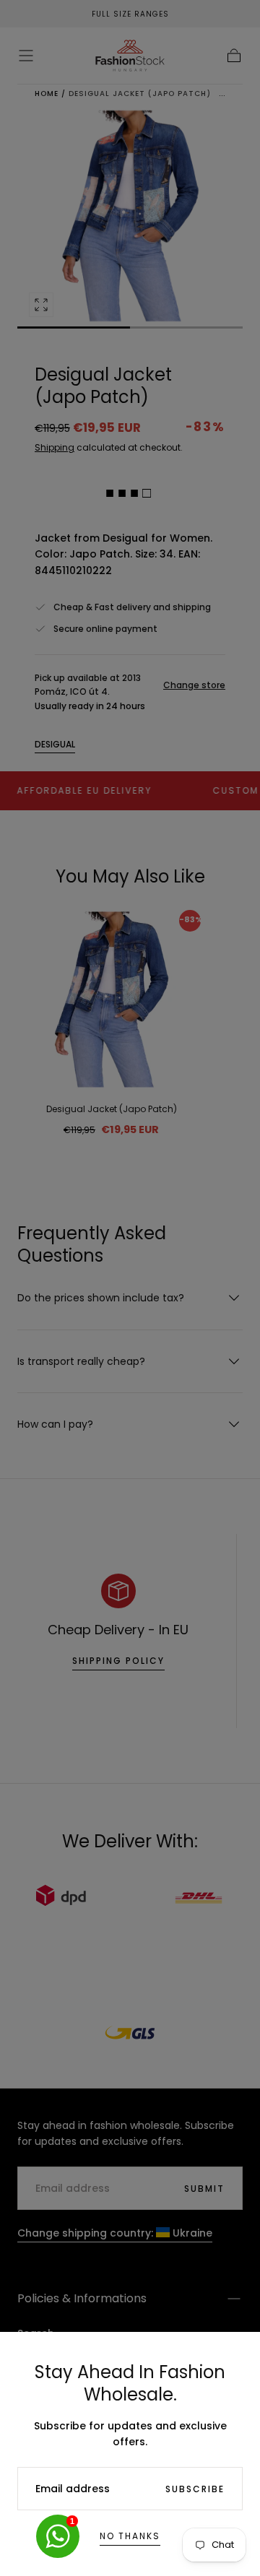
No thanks (130, 2536)
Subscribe (195, 2489)
